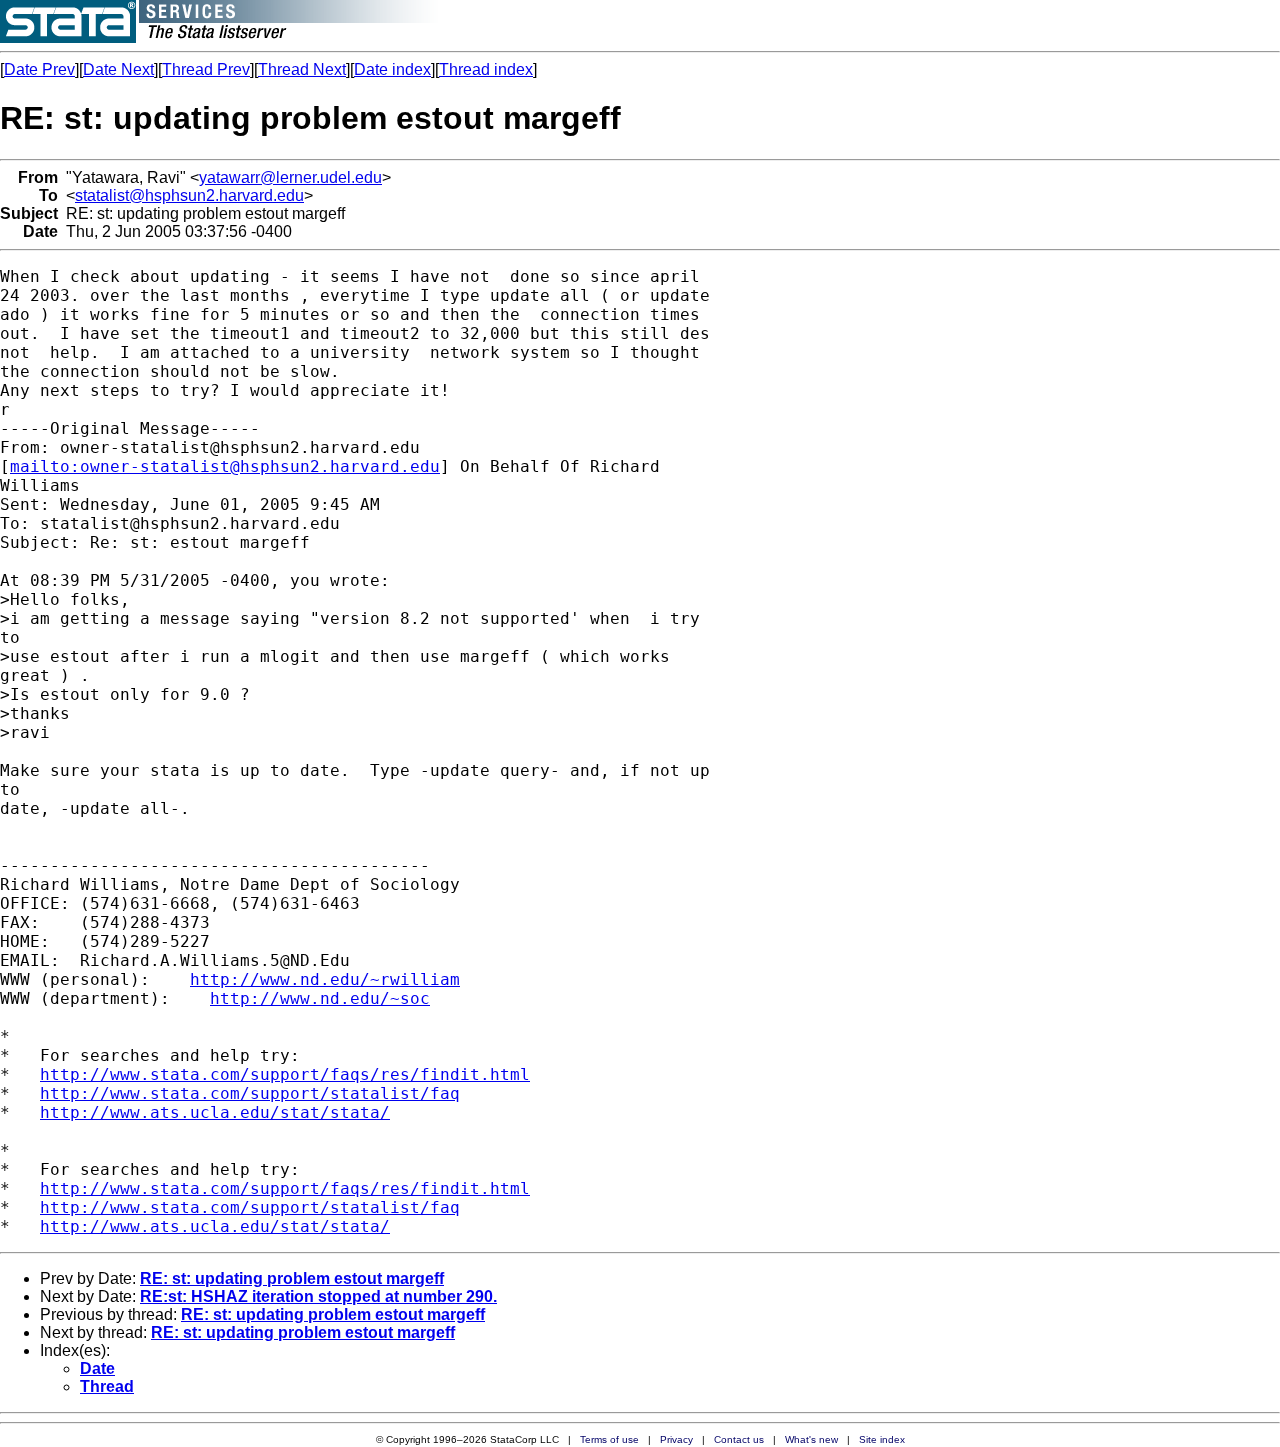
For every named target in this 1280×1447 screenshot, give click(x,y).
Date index (392, 69)
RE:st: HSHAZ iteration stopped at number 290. (318, 1296)
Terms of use (609, 1439)
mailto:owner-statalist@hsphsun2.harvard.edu (225, 466)
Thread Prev (206, 69)
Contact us (739, 1439)
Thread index (486, 69)
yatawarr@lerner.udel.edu (290, 177)
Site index (882, 1439)
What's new (811, 1439)
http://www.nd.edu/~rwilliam (325, 979)
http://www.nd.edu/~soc (320, 998)
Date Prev (39, 69)
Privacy (676, 1439)
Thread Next (302, 69)
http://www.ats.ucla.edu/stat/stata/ (215, 1112)
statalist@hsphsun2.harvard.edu (189, 195)
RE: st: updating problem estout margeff (292, 1278)
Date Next (118, 69)
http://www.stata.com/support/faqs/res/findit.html (285, 1074)
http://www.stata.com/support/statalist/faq (250, 1093)
